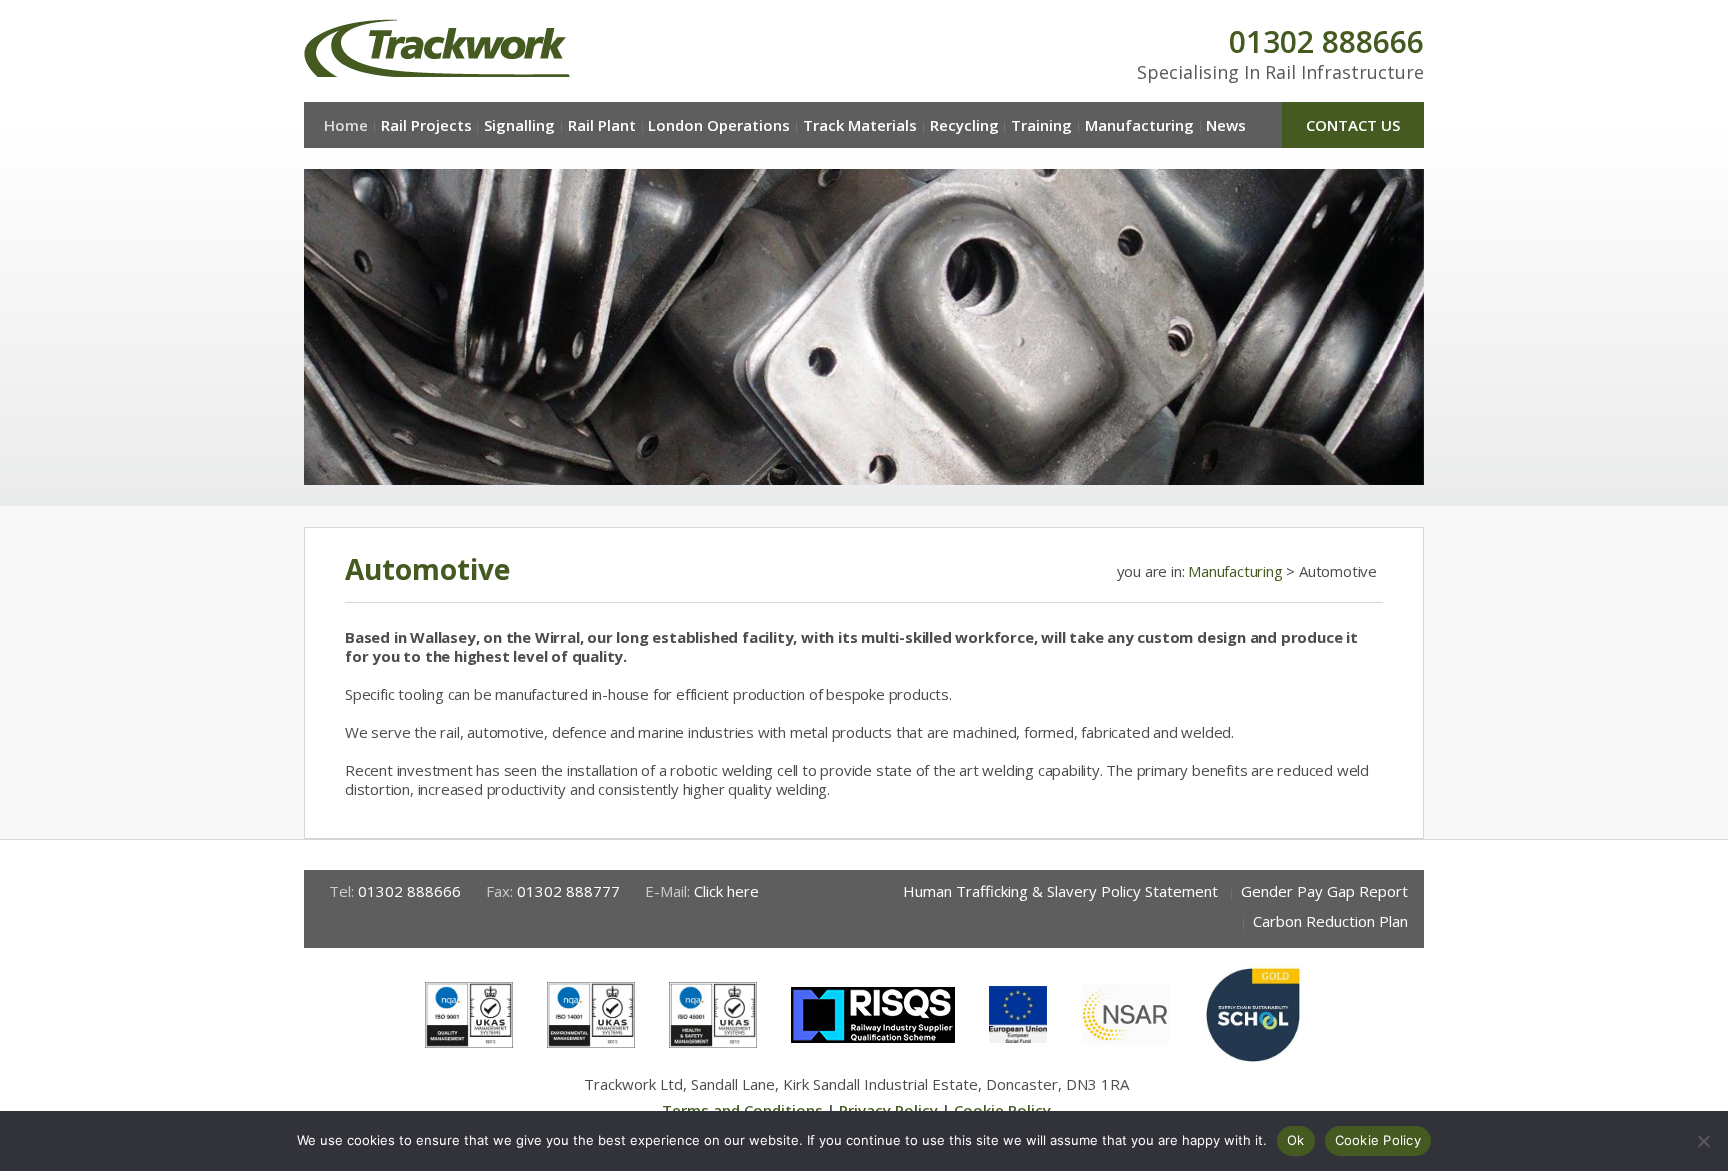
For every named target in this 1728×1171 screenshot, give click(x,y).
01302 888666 (1326, 41)
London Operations (719, 125)
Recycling (964, 125)
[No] (1703, 1141)
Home (346, 125)
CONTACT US (1353, 125)
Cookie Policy (1378, 1140)
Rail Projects (426, 125)
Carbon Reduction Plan (1330, 921)
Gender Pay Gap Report (1324, 891)
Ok (1296, 1140)
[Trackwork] (437, 48)
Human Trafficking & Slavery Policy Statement (1060, 891)
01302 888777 (568, 891)
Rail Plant (602, 125)
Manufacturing (1139, 125)
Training (1041, 125)
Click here (726, 891)
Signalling (519, 125)
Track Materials (860, 125)
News (1226, 125)
